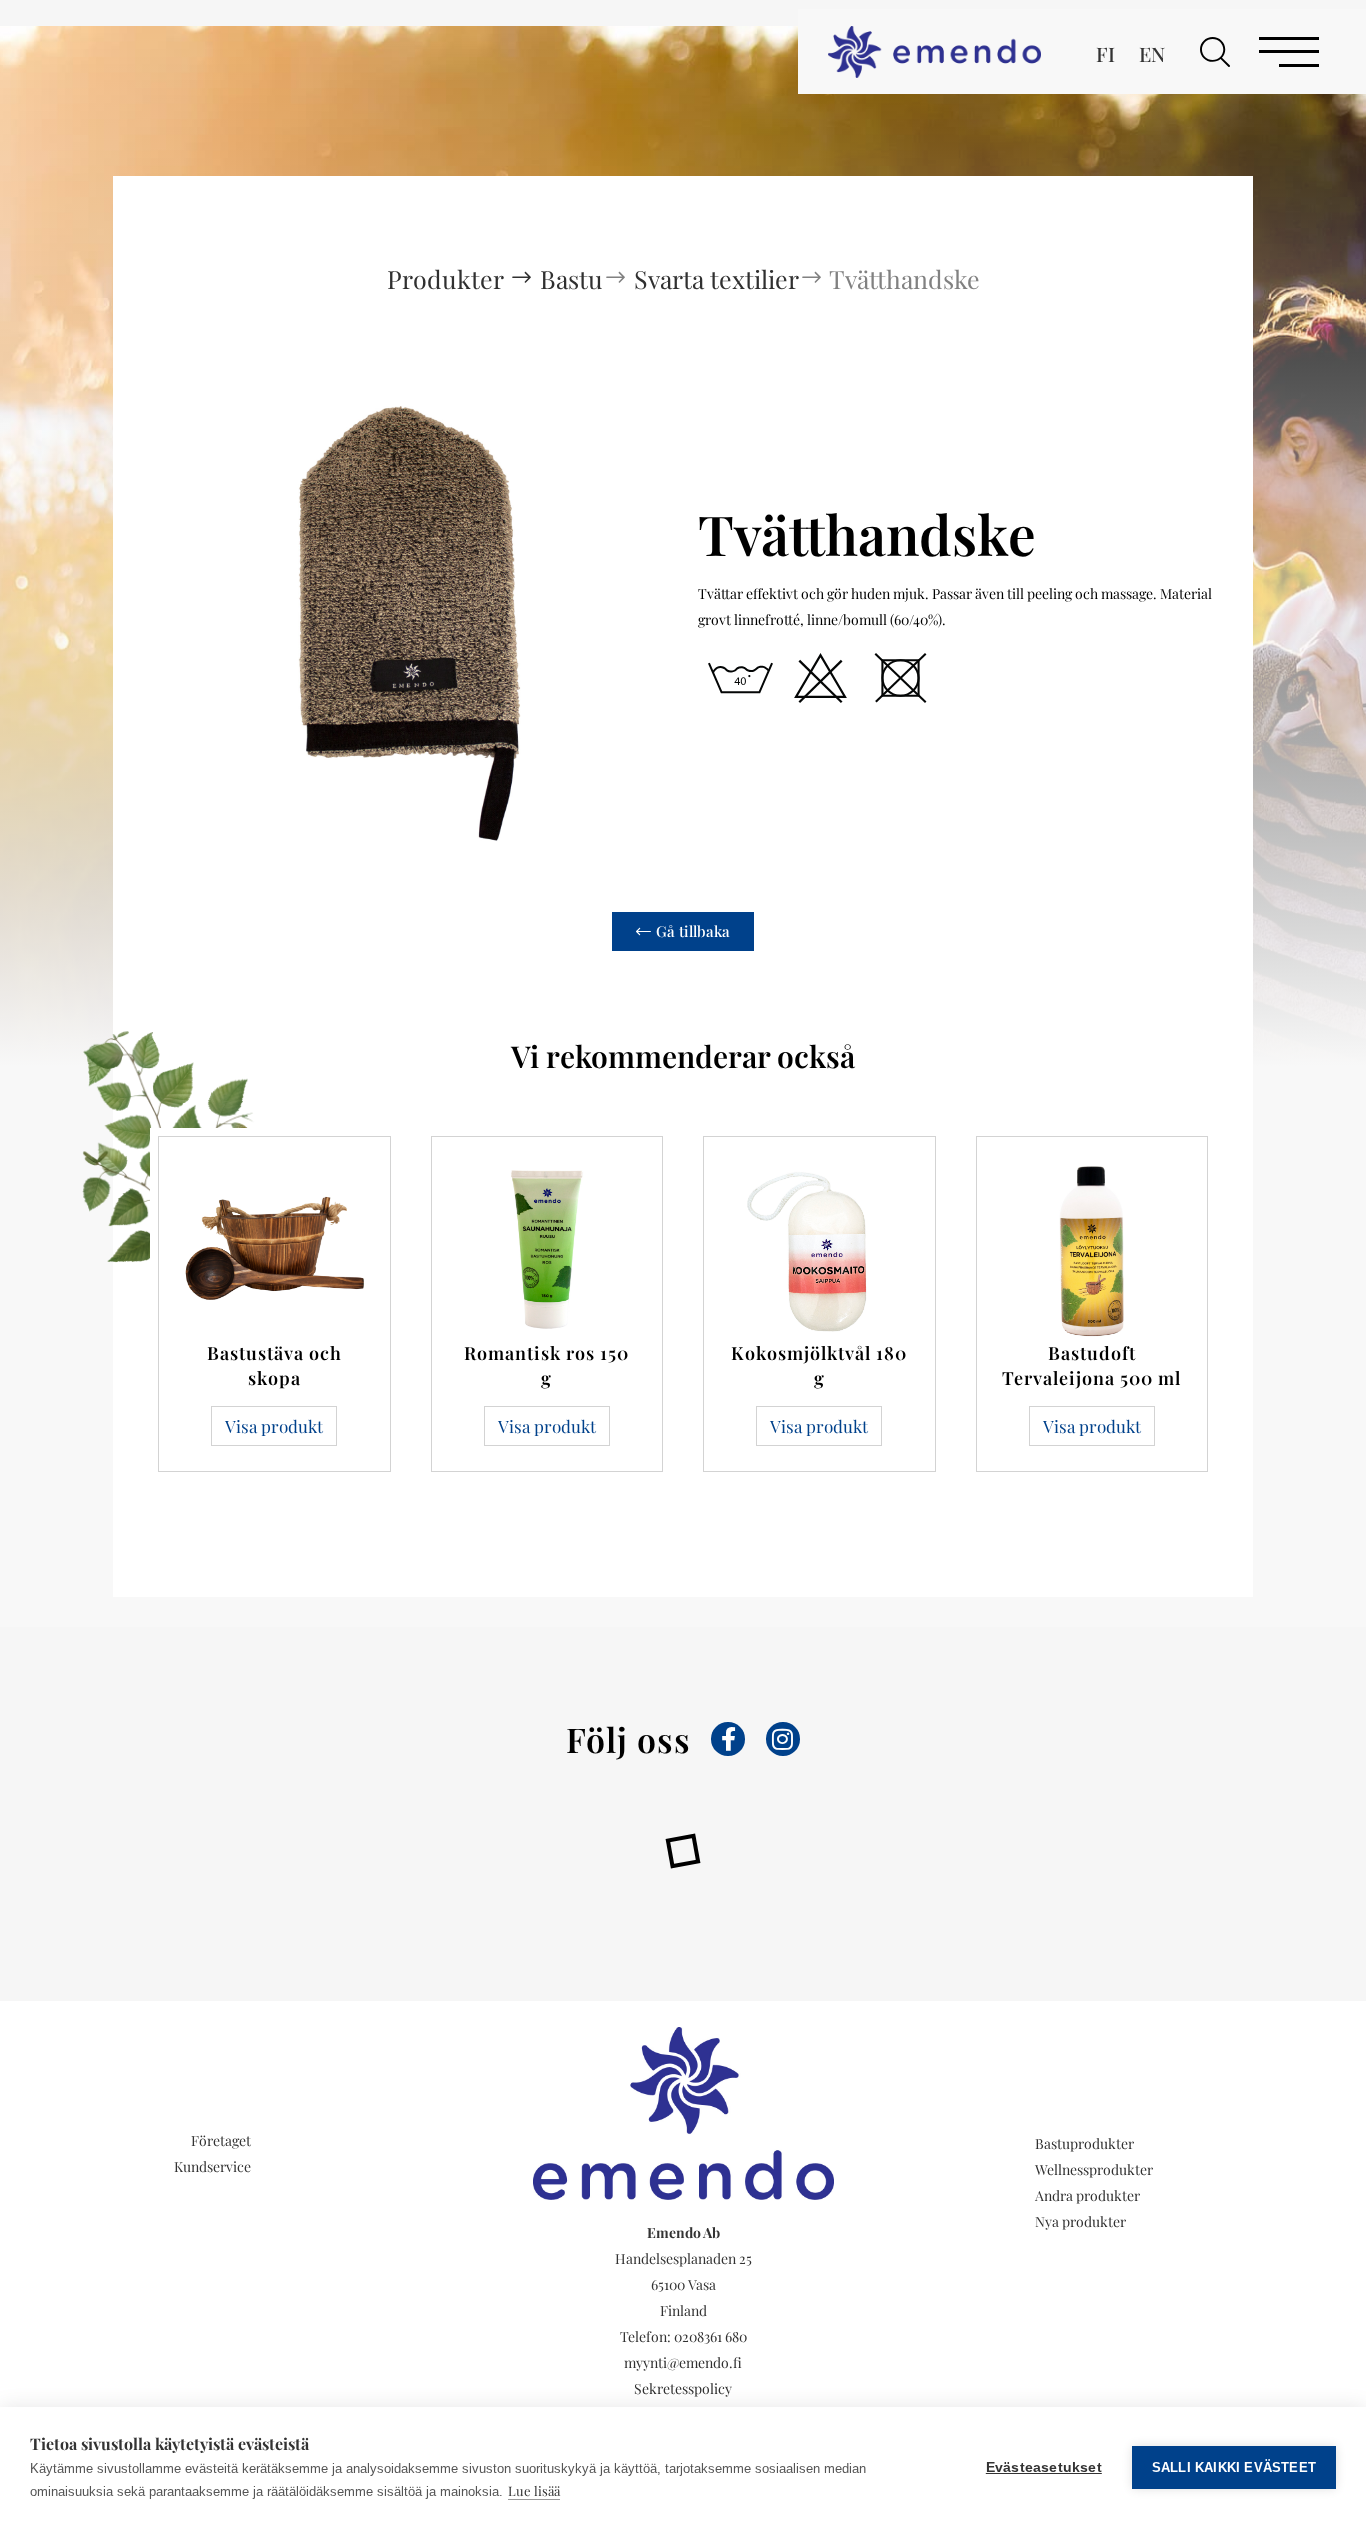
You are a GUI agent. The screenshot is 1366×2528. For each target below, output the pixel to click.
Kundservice (212, 2166)
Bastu (571, 278)
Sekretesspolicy (683, 2388)
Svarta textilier (716, 278)
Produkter (448, 278)
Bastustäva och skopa (274, 1365)
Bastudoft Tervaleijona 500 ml (1091, 1365)
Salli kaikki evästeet (1234, 2467)
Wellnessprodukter (1094, 2169)
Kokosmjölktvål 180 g (819, 1365)
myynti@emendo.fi (683, 2362)
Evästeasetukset (1044, 2467)
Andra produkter (1087, 2195)
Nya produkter (1080, 2221)
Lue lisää (534, 2490)
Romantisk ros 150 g (546, 1365)
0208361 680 (710, 2336)
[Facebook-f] (728, 1739)
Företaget (221, 2140)
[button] (1215, 52)
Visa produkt (274, 1426)
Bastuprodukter (1084, 2143)
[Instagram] (783, 1739)
